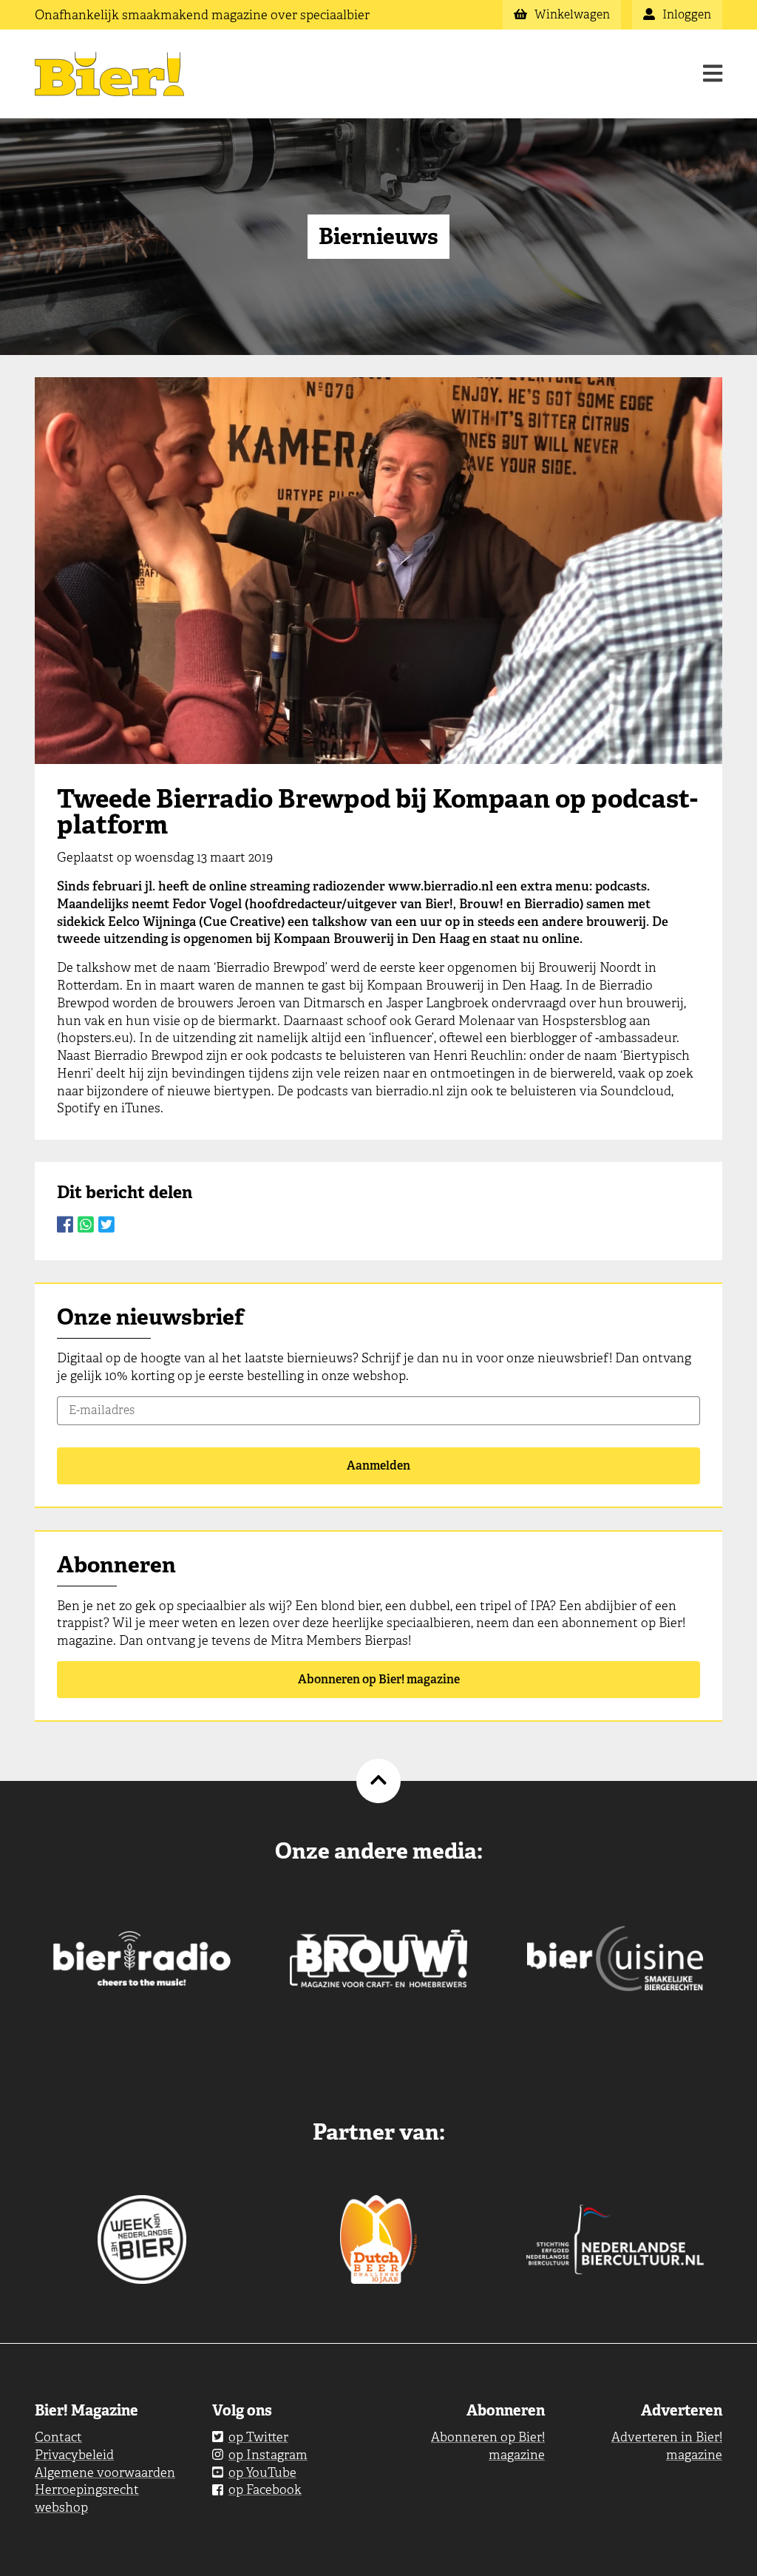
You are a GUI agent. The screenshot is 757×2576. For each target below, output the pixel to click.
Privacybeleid (74, 2455)
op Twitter (258, 2437)
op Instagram (268, 2455)
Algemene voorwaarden (105, 2472)
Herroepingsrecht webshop (87, 2498)
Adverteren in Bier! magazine (667, 2446)
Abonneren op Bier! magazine (379, 1679)
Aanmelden (378, 1466)
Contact (58, 2437)
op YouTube (262, 2472)
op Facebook (265, 2489)
